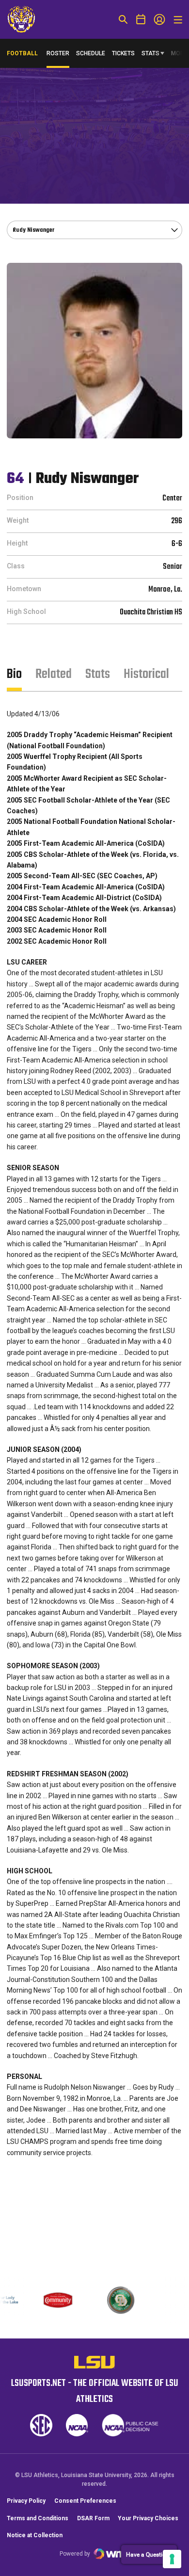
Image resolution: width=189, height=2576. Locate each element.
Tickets (123, 53)
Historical (146, 674)
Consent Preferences (85, 2501)
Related (54, 674)
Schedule (91, 53)
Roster (58, 53)
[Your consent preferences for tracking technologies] (172, 2559)
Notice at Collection (35, 2535)
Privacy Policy (26, 2501)
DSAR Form (93, 2518)
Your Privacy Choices (148, 2518)
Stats (150, 53)
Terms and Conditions (38, 2518)
